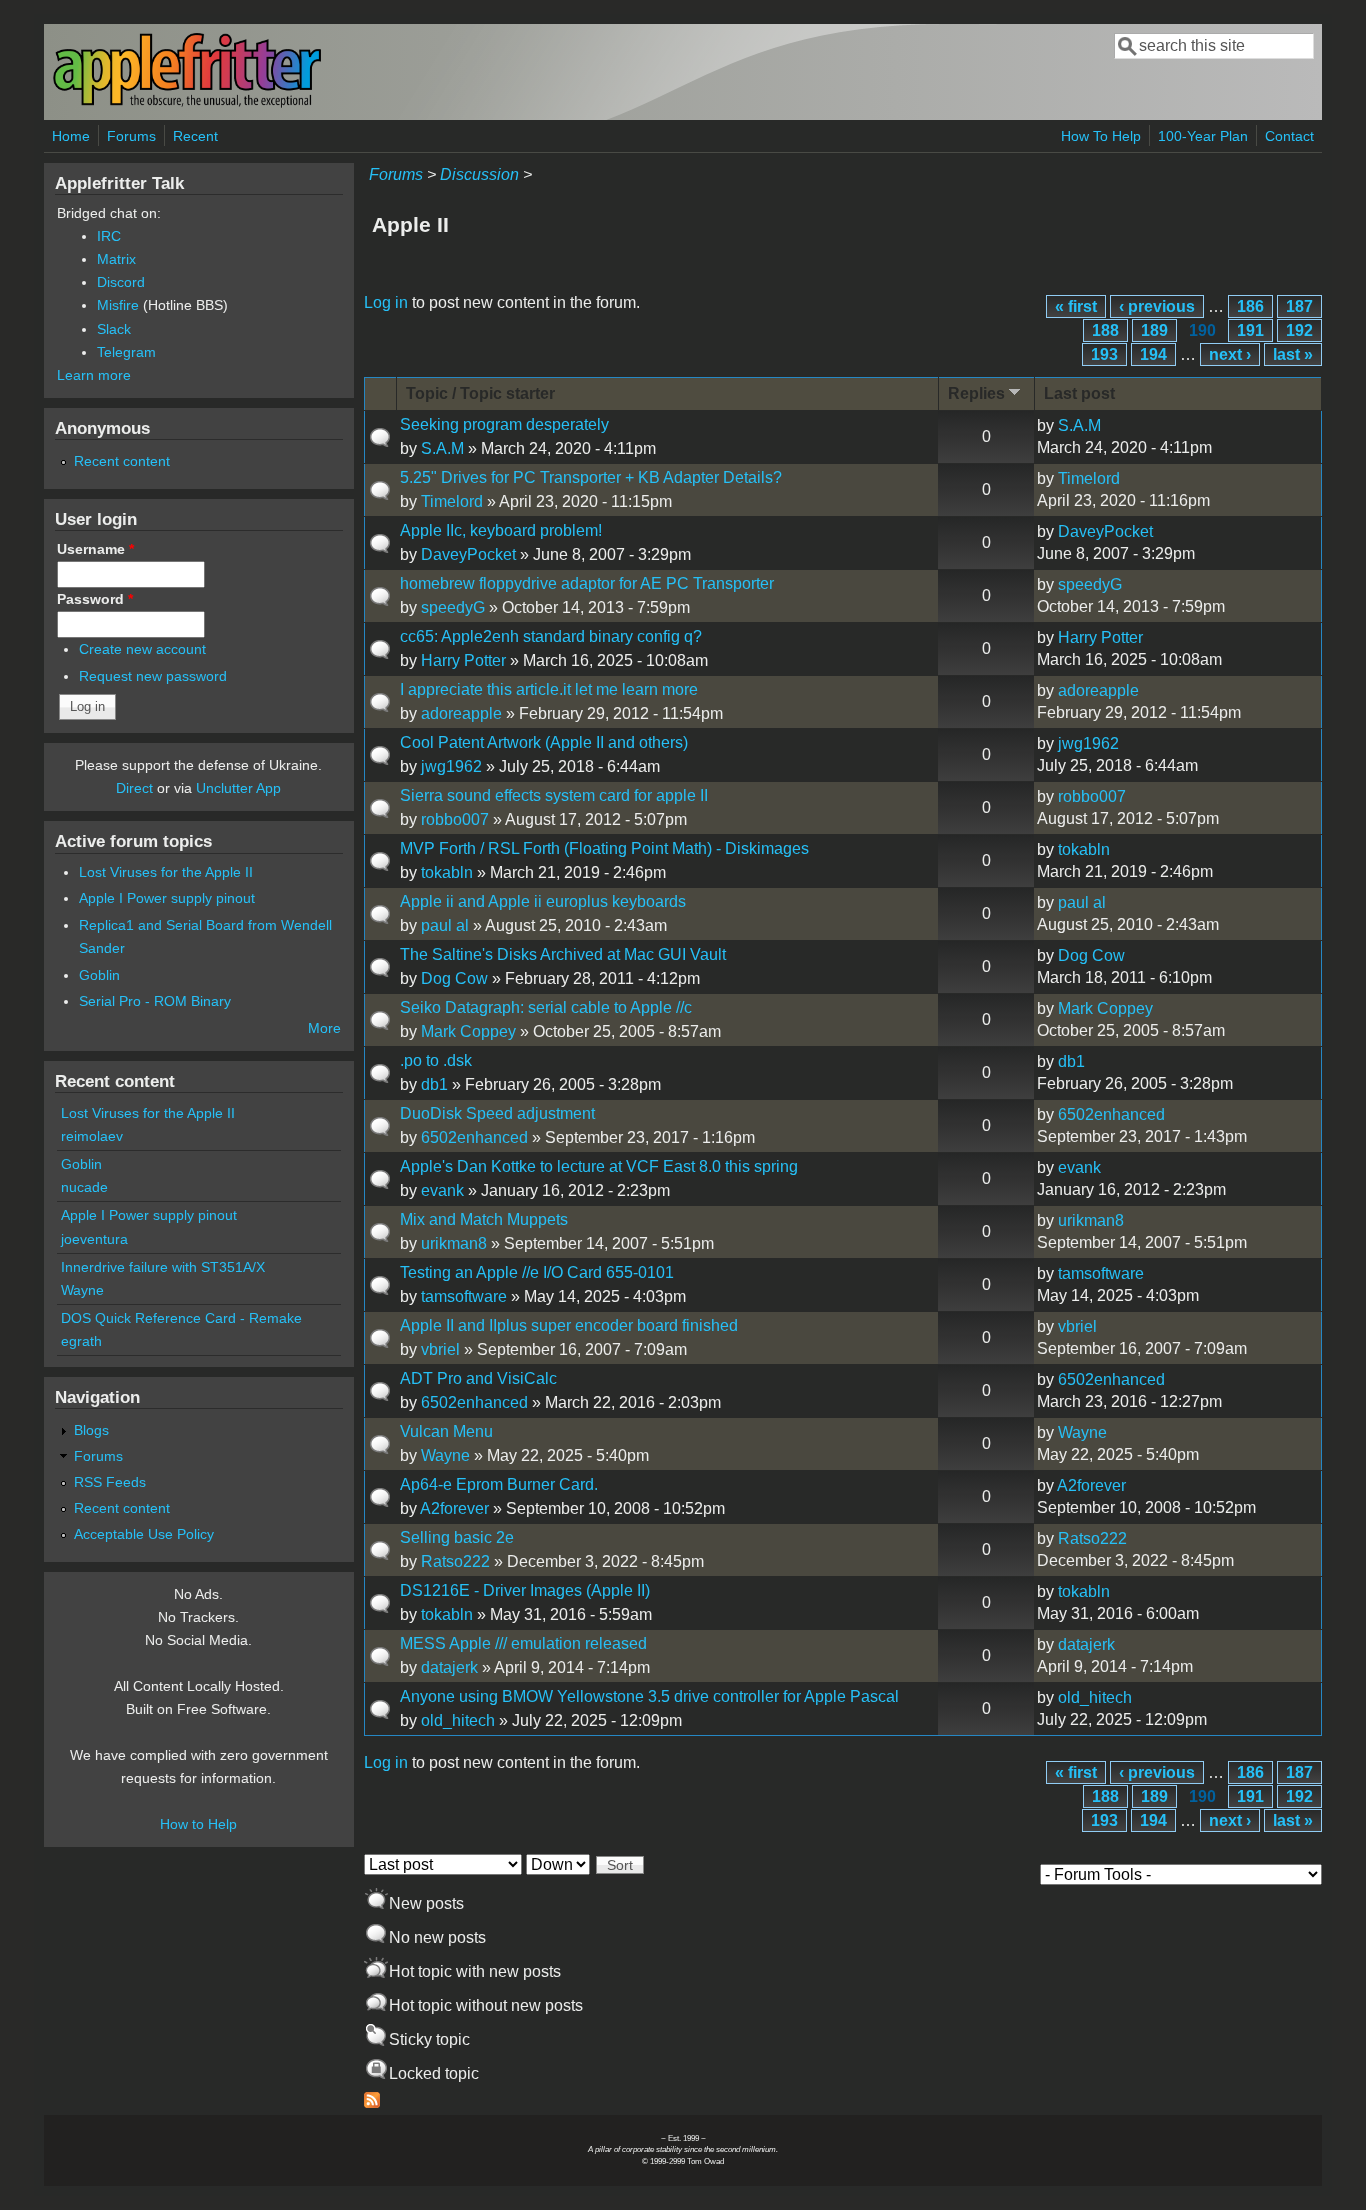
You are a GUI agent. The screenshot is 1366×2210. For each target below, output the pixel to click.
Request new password (153, 676)
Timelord (452, 501)
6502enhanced (474, 1137)
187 (1299, 306)
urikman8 (454, 1243)
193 (1104, 354)
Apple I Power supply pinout (167, 898)
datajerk (449, 1667)
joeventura (94, 1239)
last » (1293, 354)
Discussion (479, 174)
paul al (445, 925)
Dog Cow (454, 978)
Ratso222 (455, 1561)
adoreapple (461, 713)
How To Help (1101, 136)
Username (95, 549)
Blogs (91, 1430)
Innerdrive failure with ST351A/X (163, 1267)
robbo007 (455, 819)
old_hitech (458, 1720)
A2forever (454, 1508)
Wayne (445, 1455)
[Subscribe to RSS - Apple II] (372, 2102)
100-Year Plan (1203, 136)
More (324, 1028)
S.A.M (442, 448)
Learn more (94, 375)
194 (1153, 354)
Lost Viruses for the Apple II (166, 872)
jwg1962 (451, 766)
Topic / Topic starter (480, 393)
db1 (434, 1084)
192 (1299, 330)
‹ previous (1157, 306)
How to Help (198, 1824)
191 (1250, 330)
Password (95, 599)
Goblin (99, 975)
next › (1230, 354)
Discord (121, 282)
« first (1076, 306)
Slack (114, 329)
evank (442, 1190)
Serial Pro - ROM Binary (155, 1001)
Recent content (122, 461)
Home (71, 136)
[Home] (187, 103)
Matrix (116, 259)
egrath (81, 1341)
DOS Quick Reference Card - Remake (181, 1318)
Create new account (142, 649)
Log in (386, 302)
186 (1250, 306)
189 (1154, 330)
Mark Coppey (468, 1031)
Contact (1289, 136)
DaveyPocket (468, 554)
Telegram (126, 352)
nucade (84, 1187)
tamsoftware (464, 1296)
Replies (976, 393)
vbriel (440, 1349)
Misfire (118, 305)
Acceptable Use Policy (144, 1534)
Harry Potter (463, 660)
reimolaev (92, 1136)
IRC (109, 236)
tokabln (447, 872)
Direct (134, 788)
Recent (195, 136)
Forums (131, 136)
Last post (1079, 393)
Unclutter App (238, 788)
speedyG (453, 607)
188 (1105, 330)
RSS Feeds (110, 1482)
